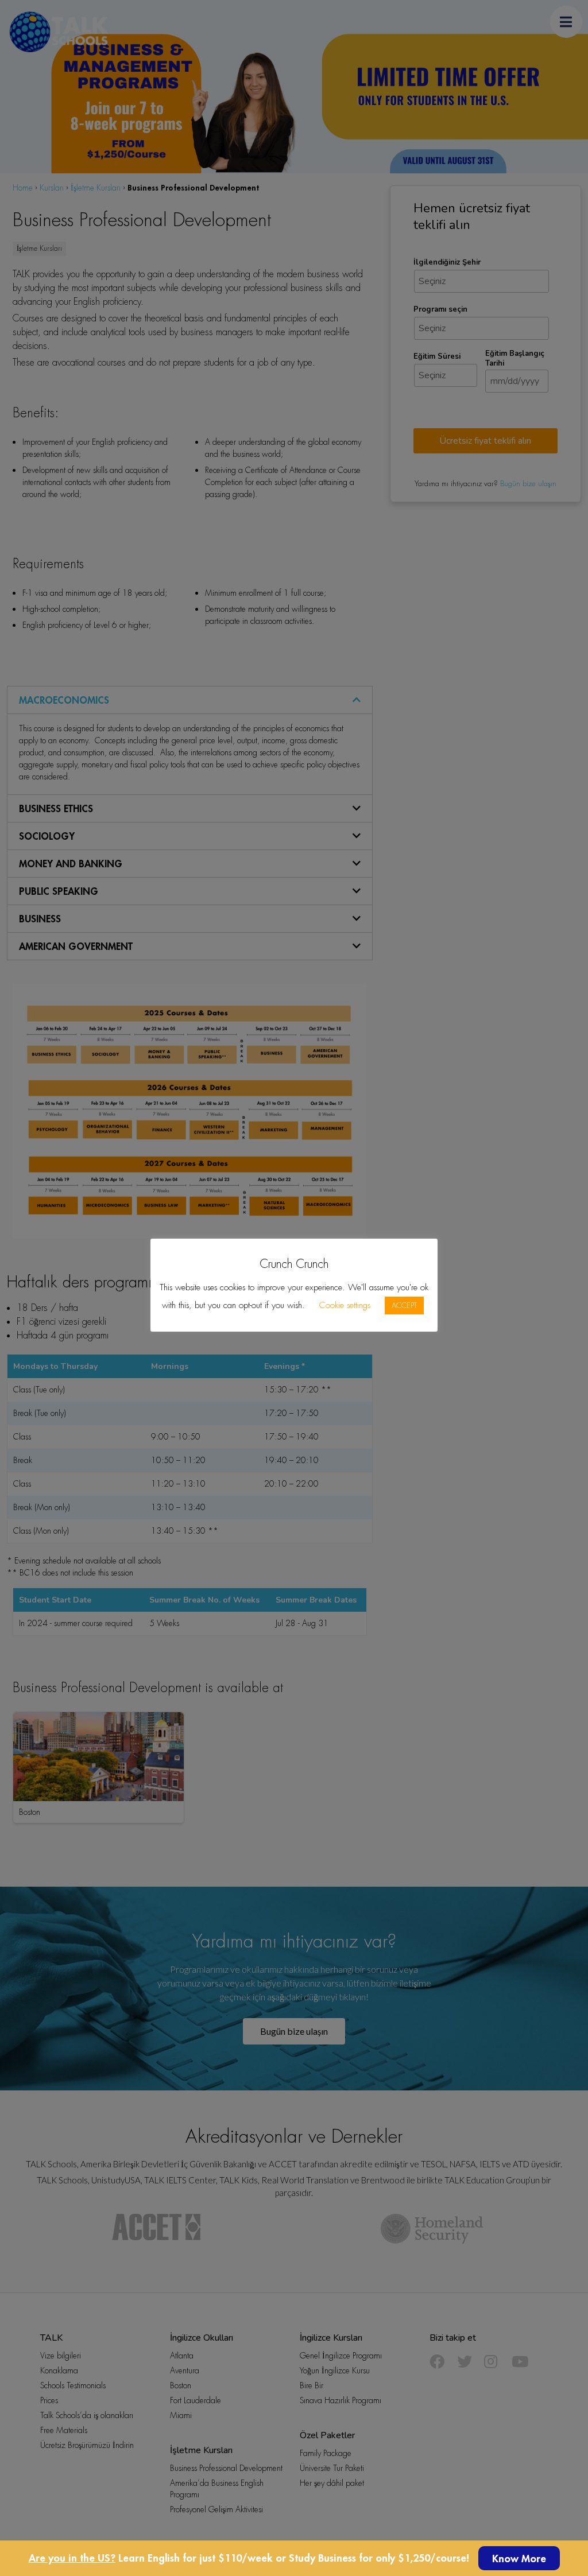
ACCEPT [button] (404, 1306)
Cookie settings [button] (345, 1305)
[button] (519, 2558)
